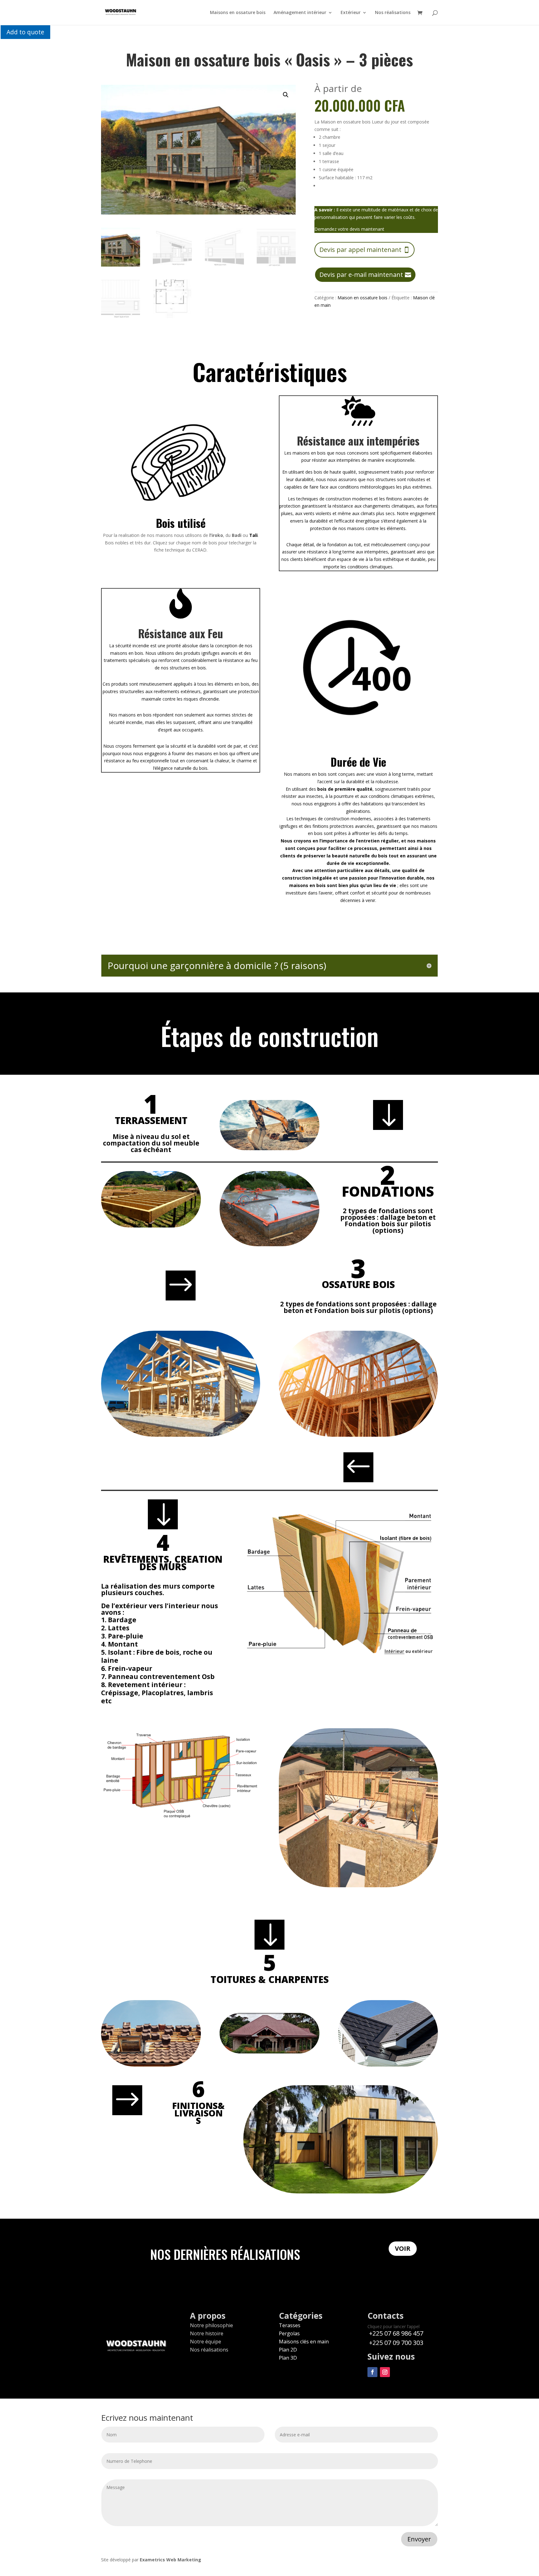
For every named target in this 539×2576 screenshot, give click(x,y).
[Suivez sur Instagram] (385, 2372)
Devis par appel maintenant (360, 250)
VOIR (403, 2248)
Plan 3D (288, 2358)
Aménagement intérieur (300, 13)
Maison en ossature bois (362, 298)
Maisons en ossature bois (238, 13)
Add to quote (25, 32)
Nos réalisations (393, 13)
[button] (286, 95)
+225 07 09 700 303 (395, 2343)
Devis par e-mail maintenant (361, 275)
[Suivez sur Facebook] (372, 2372)
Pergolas (289, 2333)
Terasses (290, 2325)
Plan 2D (288, 2350)
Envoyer (419, 2539)
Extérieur (351, 13)
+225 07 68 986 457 (395, 2333)
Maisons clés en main (304, 2342)
